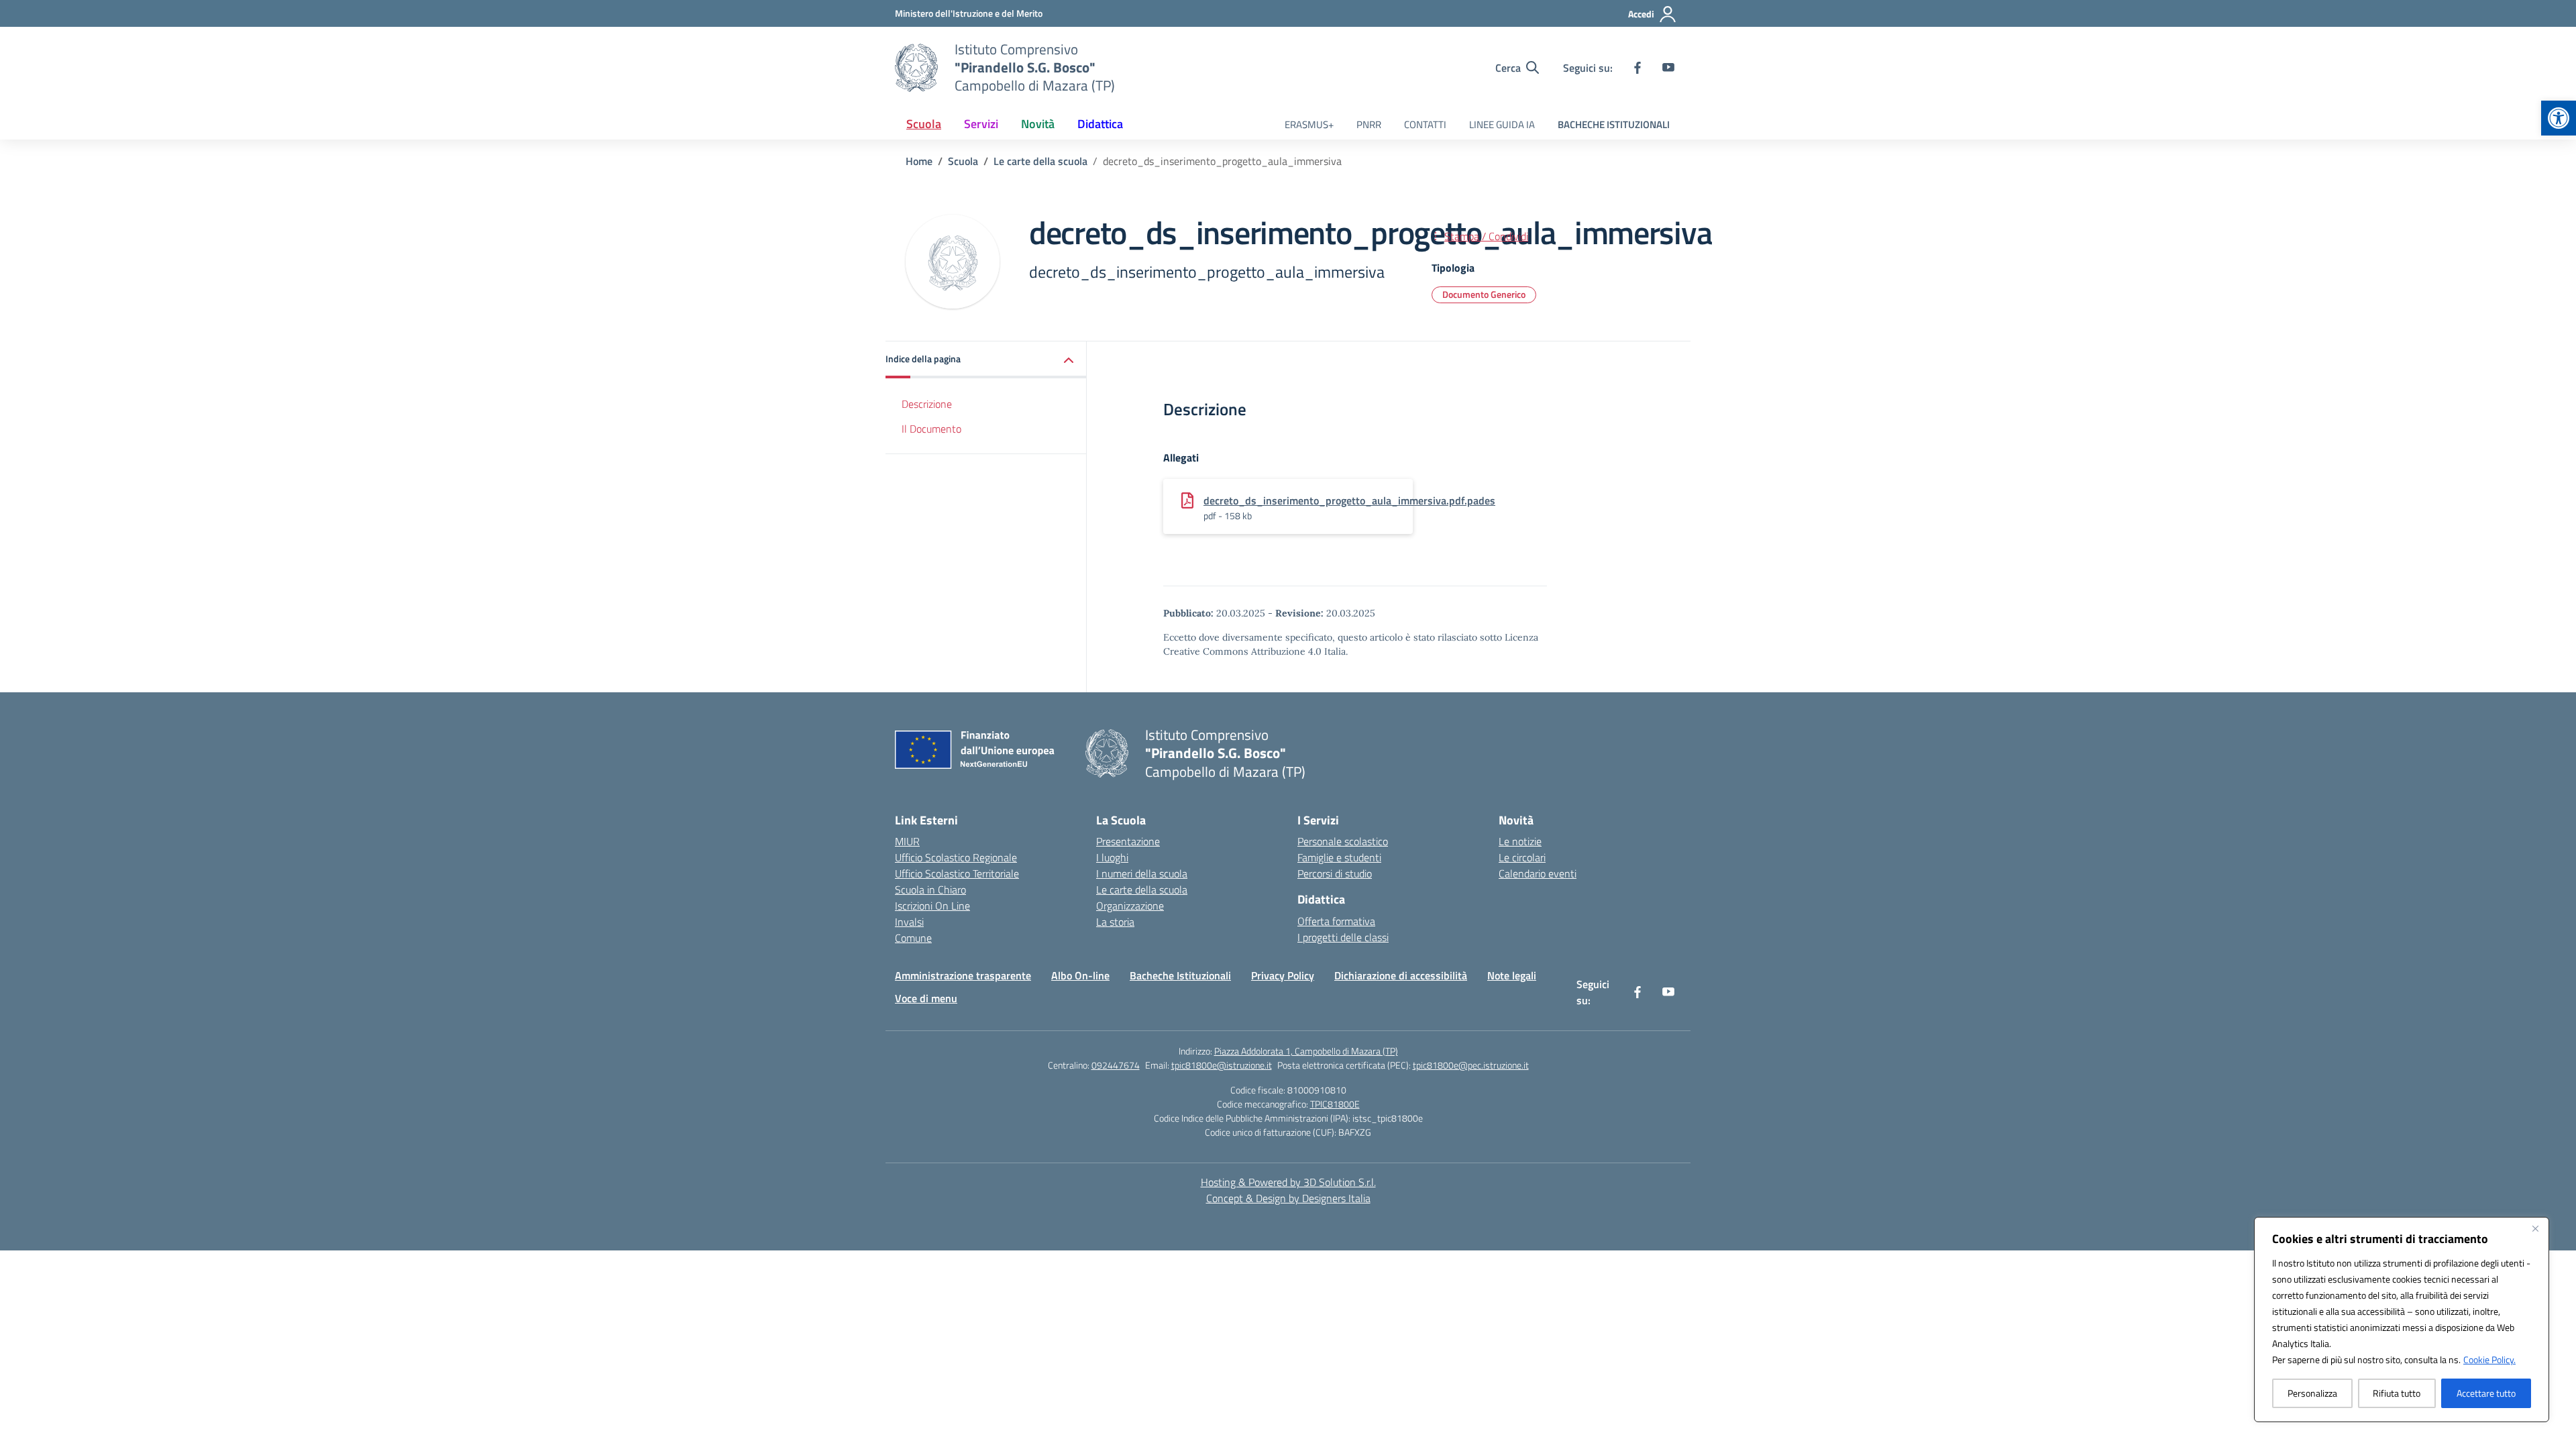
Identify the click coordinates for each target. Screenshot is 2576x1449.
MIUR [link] (907, 841)
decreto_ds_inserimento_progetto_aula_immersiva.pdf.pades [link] (1349, 500)
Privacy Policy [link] (1283, 975)
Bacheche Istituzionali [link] (1180, 975)
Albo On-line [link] (1080, 975)
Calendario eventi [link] (1538, 873)
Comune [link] (913, 938)
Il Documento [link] (931, 429)
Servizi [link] (981, 124)
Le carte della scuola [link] (1142, 890)
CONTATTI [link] (1425, 124)
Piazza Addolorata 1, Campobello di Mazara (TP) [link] (1306, 1051)
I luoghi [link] (1112, 857)
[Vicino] (2535, 1228)
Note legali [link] (1512, 975)
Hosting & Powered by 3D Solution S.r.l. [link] (1288, 1182)
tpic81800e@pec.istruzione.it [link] (1471, 1065)
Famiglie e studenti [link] (1339, 857)
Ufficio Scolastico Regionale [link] (956, 857)
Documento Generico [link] (1484, 294)
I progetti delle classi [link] (1343, 937)
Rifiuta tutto (2397, 1393)
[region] (2402, 1320)
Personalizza (2312, 1393)
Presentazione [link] (1128, 841)
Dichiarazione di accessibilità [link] (1401, 975)
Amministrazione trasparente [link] (963, 975)
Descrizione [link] (927, 404)
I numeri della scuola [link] (1142, 873)
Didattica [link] (1100, 124)
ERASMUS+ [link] (1309, 124)
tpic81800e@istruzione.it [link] (1222, 1065)
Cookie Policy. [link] (2489, 1359)
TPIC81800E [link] (1335, 1104)
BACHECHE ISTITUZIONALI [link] (1614, 124)
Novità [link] (1038, 124)
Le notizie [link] (1520, 841)
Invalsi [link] (909, 922)
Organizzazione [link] (1130, 906)
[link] (2559, 118)
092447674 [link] (1116, 1065)
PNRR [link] (1369, 124)
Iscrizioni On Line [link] (932, 906)
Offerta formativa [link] (1336, 921)
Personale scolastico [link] (1343, 841)
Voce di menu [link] (926, 998)
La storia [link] (1115, 922)
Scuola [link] (924, 124)
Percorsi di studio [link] (1335, 873)
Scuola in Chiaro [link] (930, 890)
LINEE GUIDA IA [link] (1502, 124)
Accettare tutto (2486, 1393)
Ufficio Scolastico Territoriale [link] (957, 873)
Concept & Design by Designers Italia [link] (1288, 1198)
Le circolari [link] (1522, 857)
